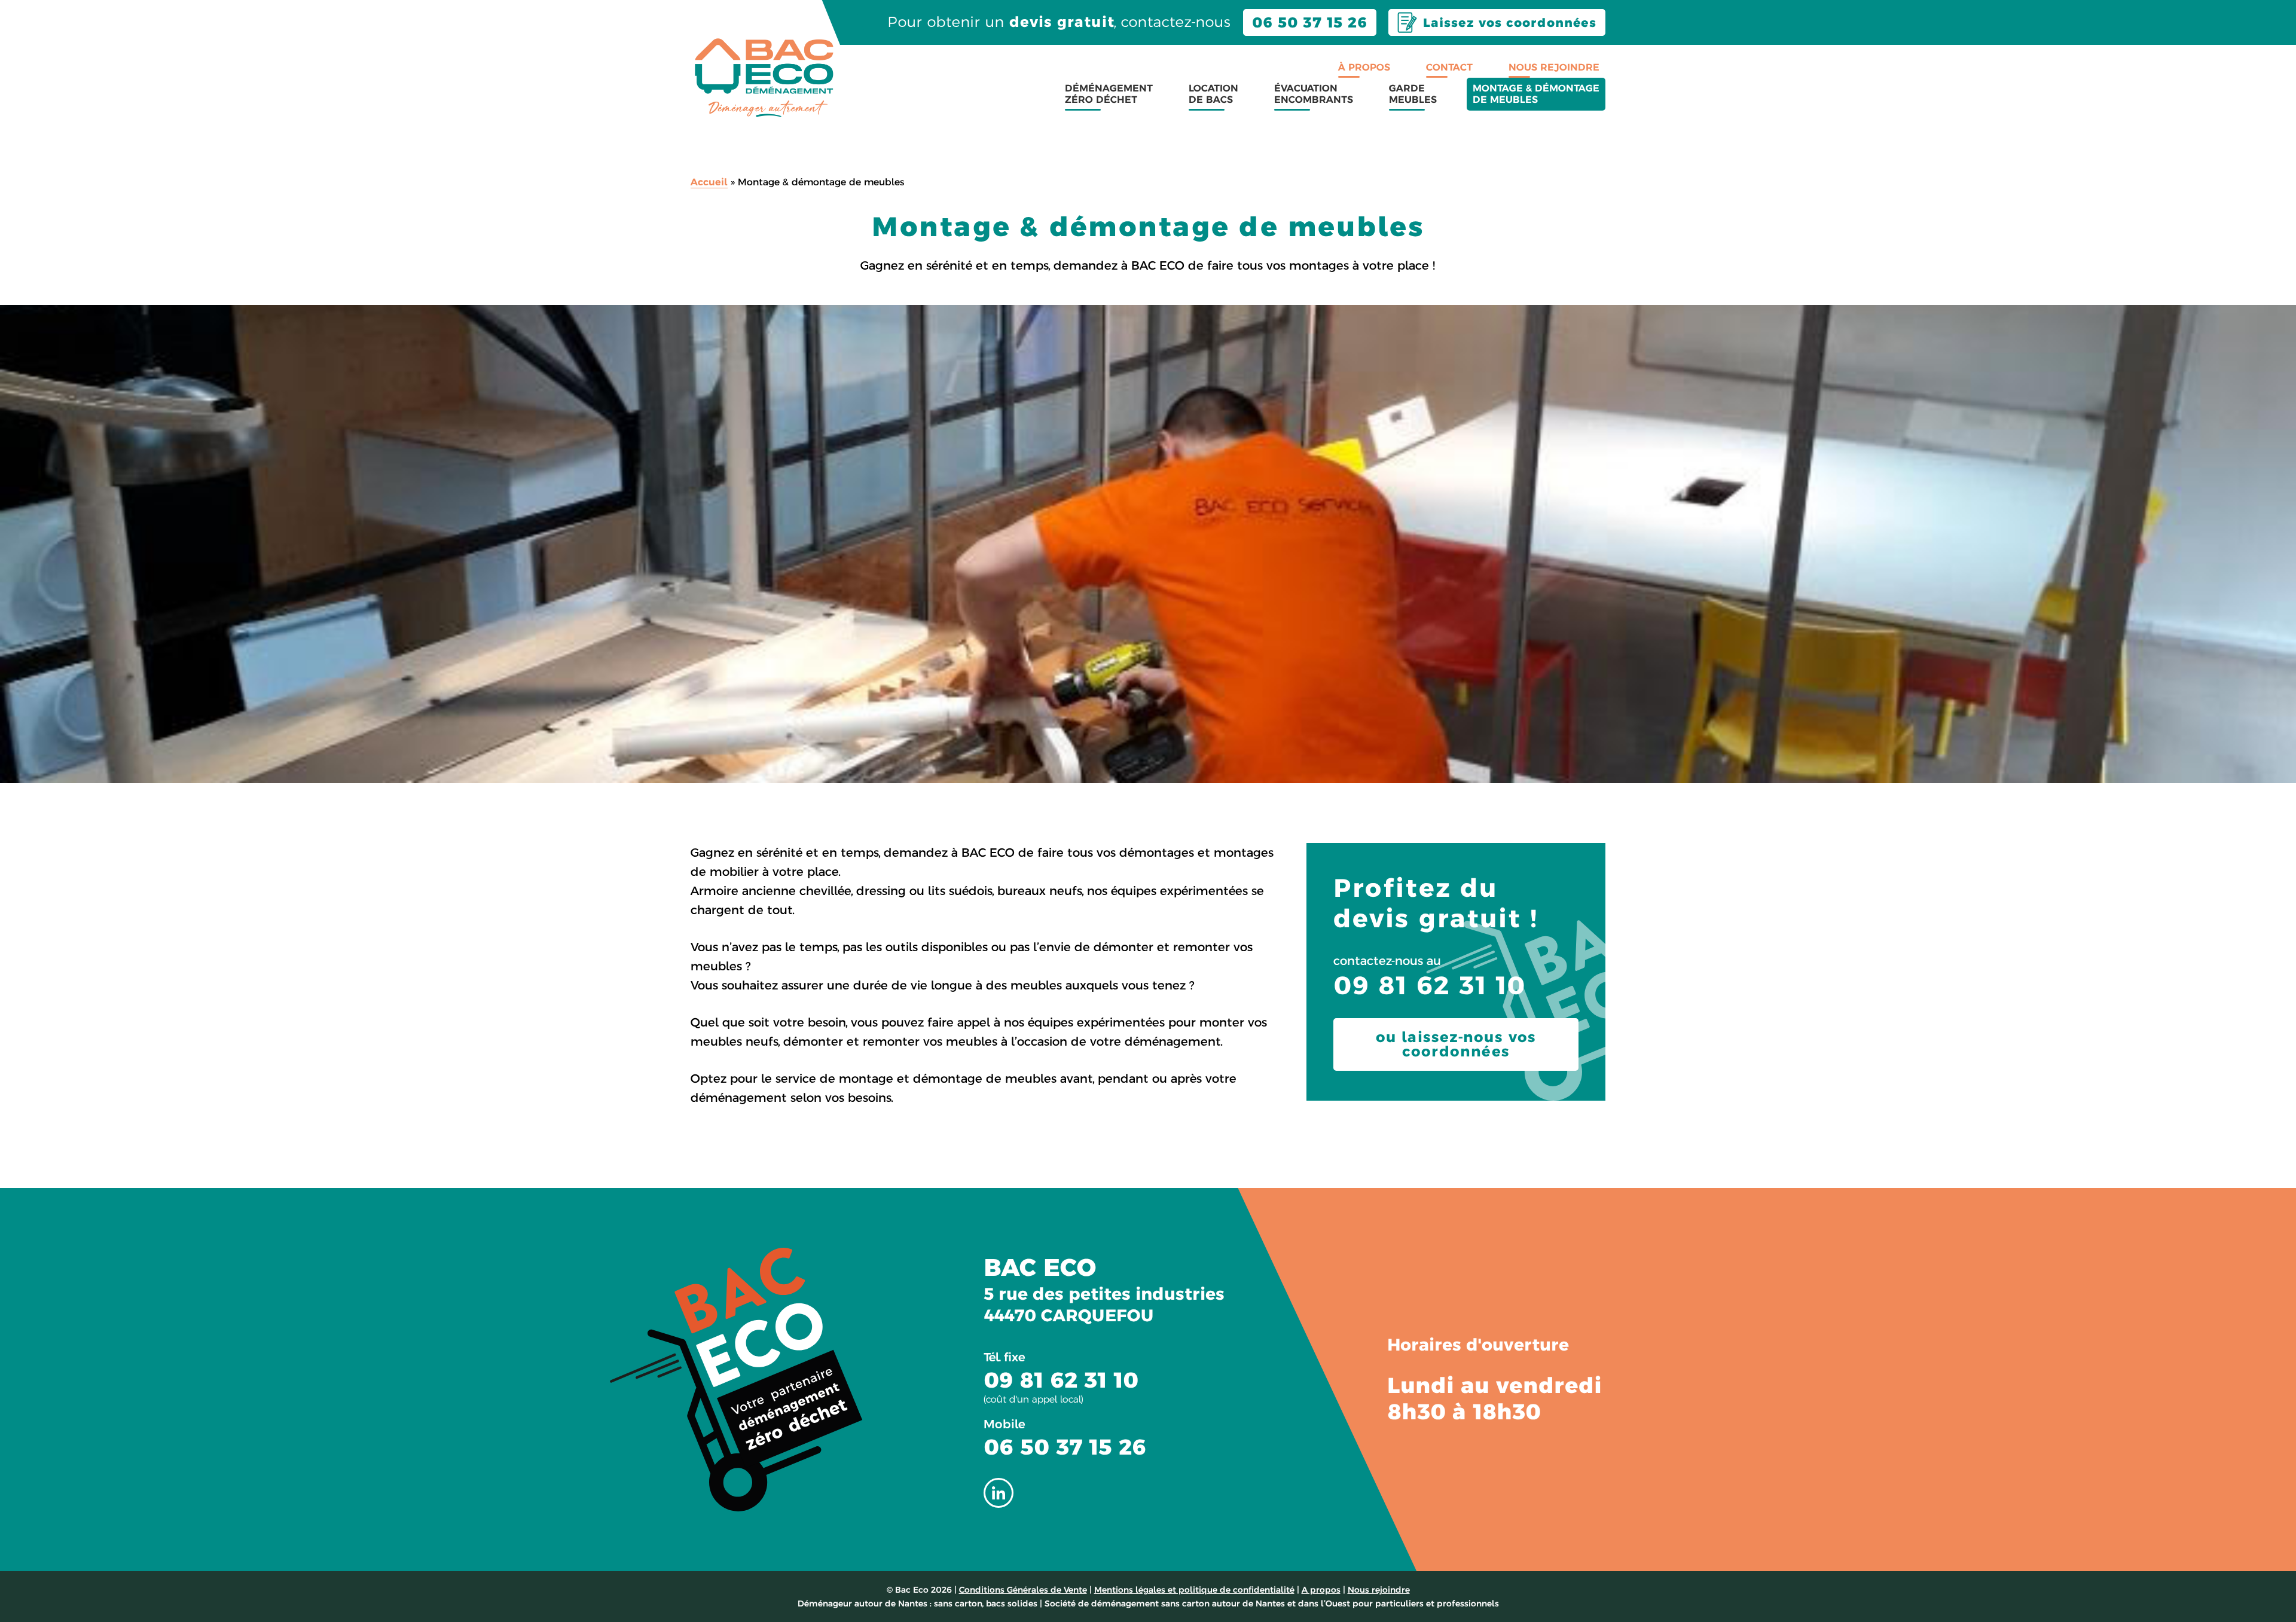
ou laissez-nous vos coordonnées (1456, 1044)
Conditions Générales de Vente (1023, 1590)
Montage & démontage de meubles (1536, 94)
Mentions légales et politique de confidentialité (1194, 1590)
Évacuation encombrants (1314, 94)
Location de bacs (1213, 94)
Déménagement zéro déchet (1109, 94)
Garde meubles (1413, 94)
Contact (1449, 67)
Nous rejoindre (1554, 67)
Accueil (709, 182)
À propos (1364, 67)
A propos (1321, 1590)
